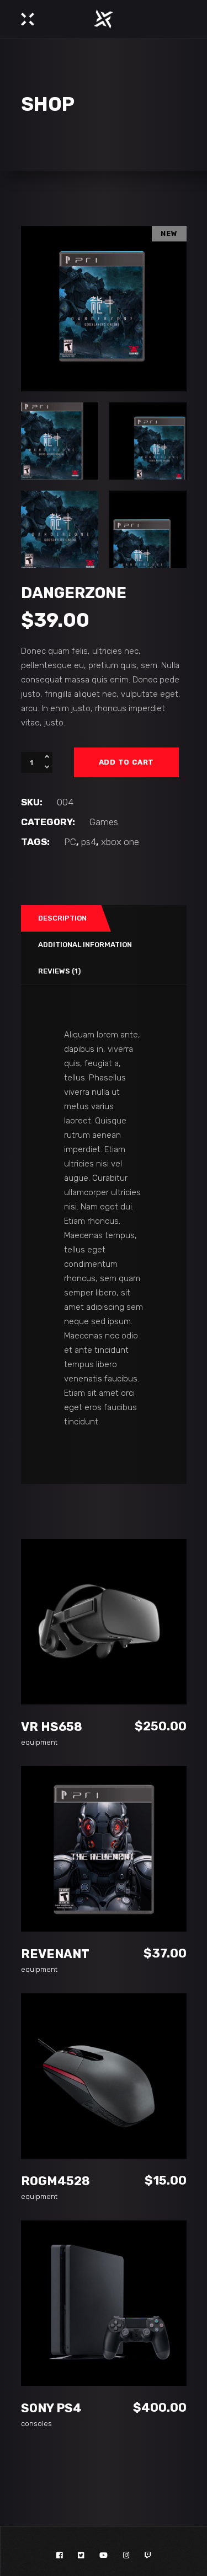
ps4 (89, 842)
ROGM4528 (55, 2181)
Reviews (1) (59, 971)
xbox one (120, 842)
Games (104, 822)
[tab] (61, 918)
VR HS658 (52, 1727)
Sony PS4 (51, 2408)
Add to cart (127, 762)
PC (70, 842)
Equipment (39, 1742)
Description (62, 918)
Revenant (55, 1954)
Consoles (36, 2424)
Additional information (85, 945)
